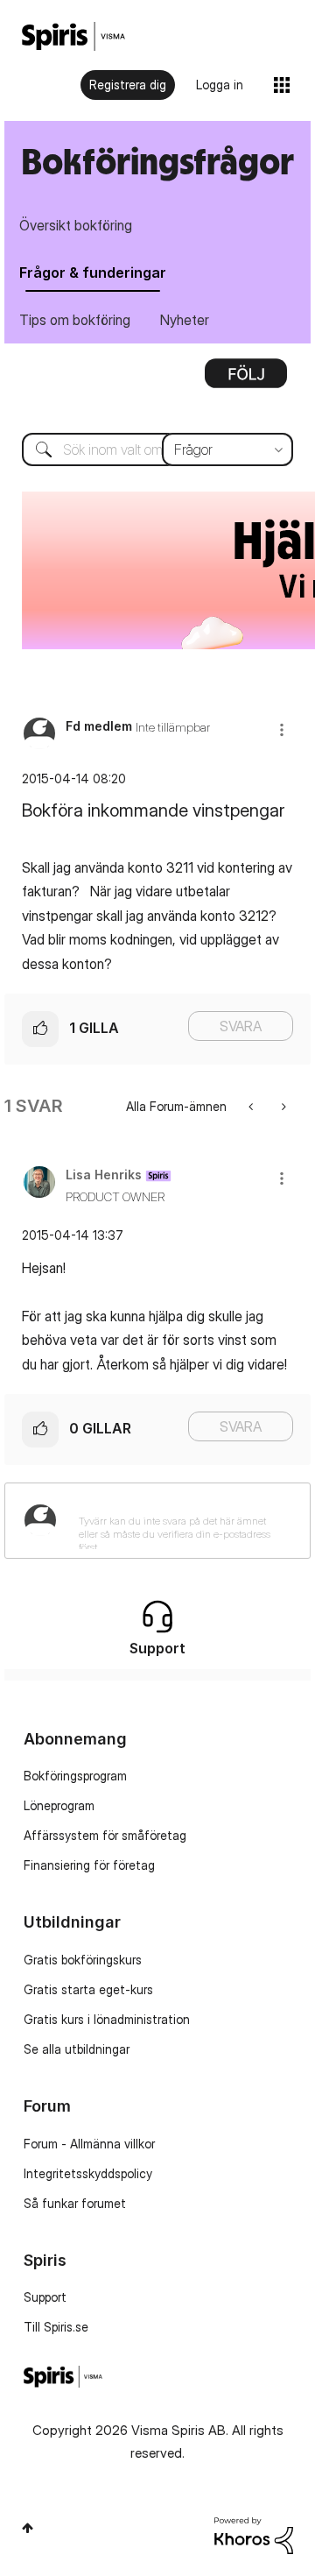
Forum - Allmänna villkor (89, 2144)
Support (45, 2297)
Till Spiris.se (56, 2327)
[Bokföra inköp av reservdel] (252, 1106)
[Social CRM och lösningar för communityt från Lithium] (254, 2534)
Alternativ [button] (246, 379)
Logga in (220, 85)
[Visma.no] (73, 36)
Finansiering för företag (89, 1865)
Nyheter (185, 320)
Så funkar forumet (75, 2203)
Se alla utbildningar (77, 2049)
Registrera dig (128, 85)
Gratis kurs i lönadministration (107, 2019)
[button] (282, 729)
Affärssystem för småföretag (105, 1835)
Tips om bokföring (75, 320)
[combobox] (157, 449)
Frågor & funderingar (93, 272)
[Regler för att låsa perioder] (282, 1106)
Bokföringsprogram (75, 1776)
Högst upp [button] (28, 2528)
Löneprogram (59, 1805)
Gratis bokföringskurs (83, 1960)
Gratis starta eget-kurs (88, 1989)
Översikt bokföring (76, 225)
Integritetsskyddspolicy (88, 2173)
